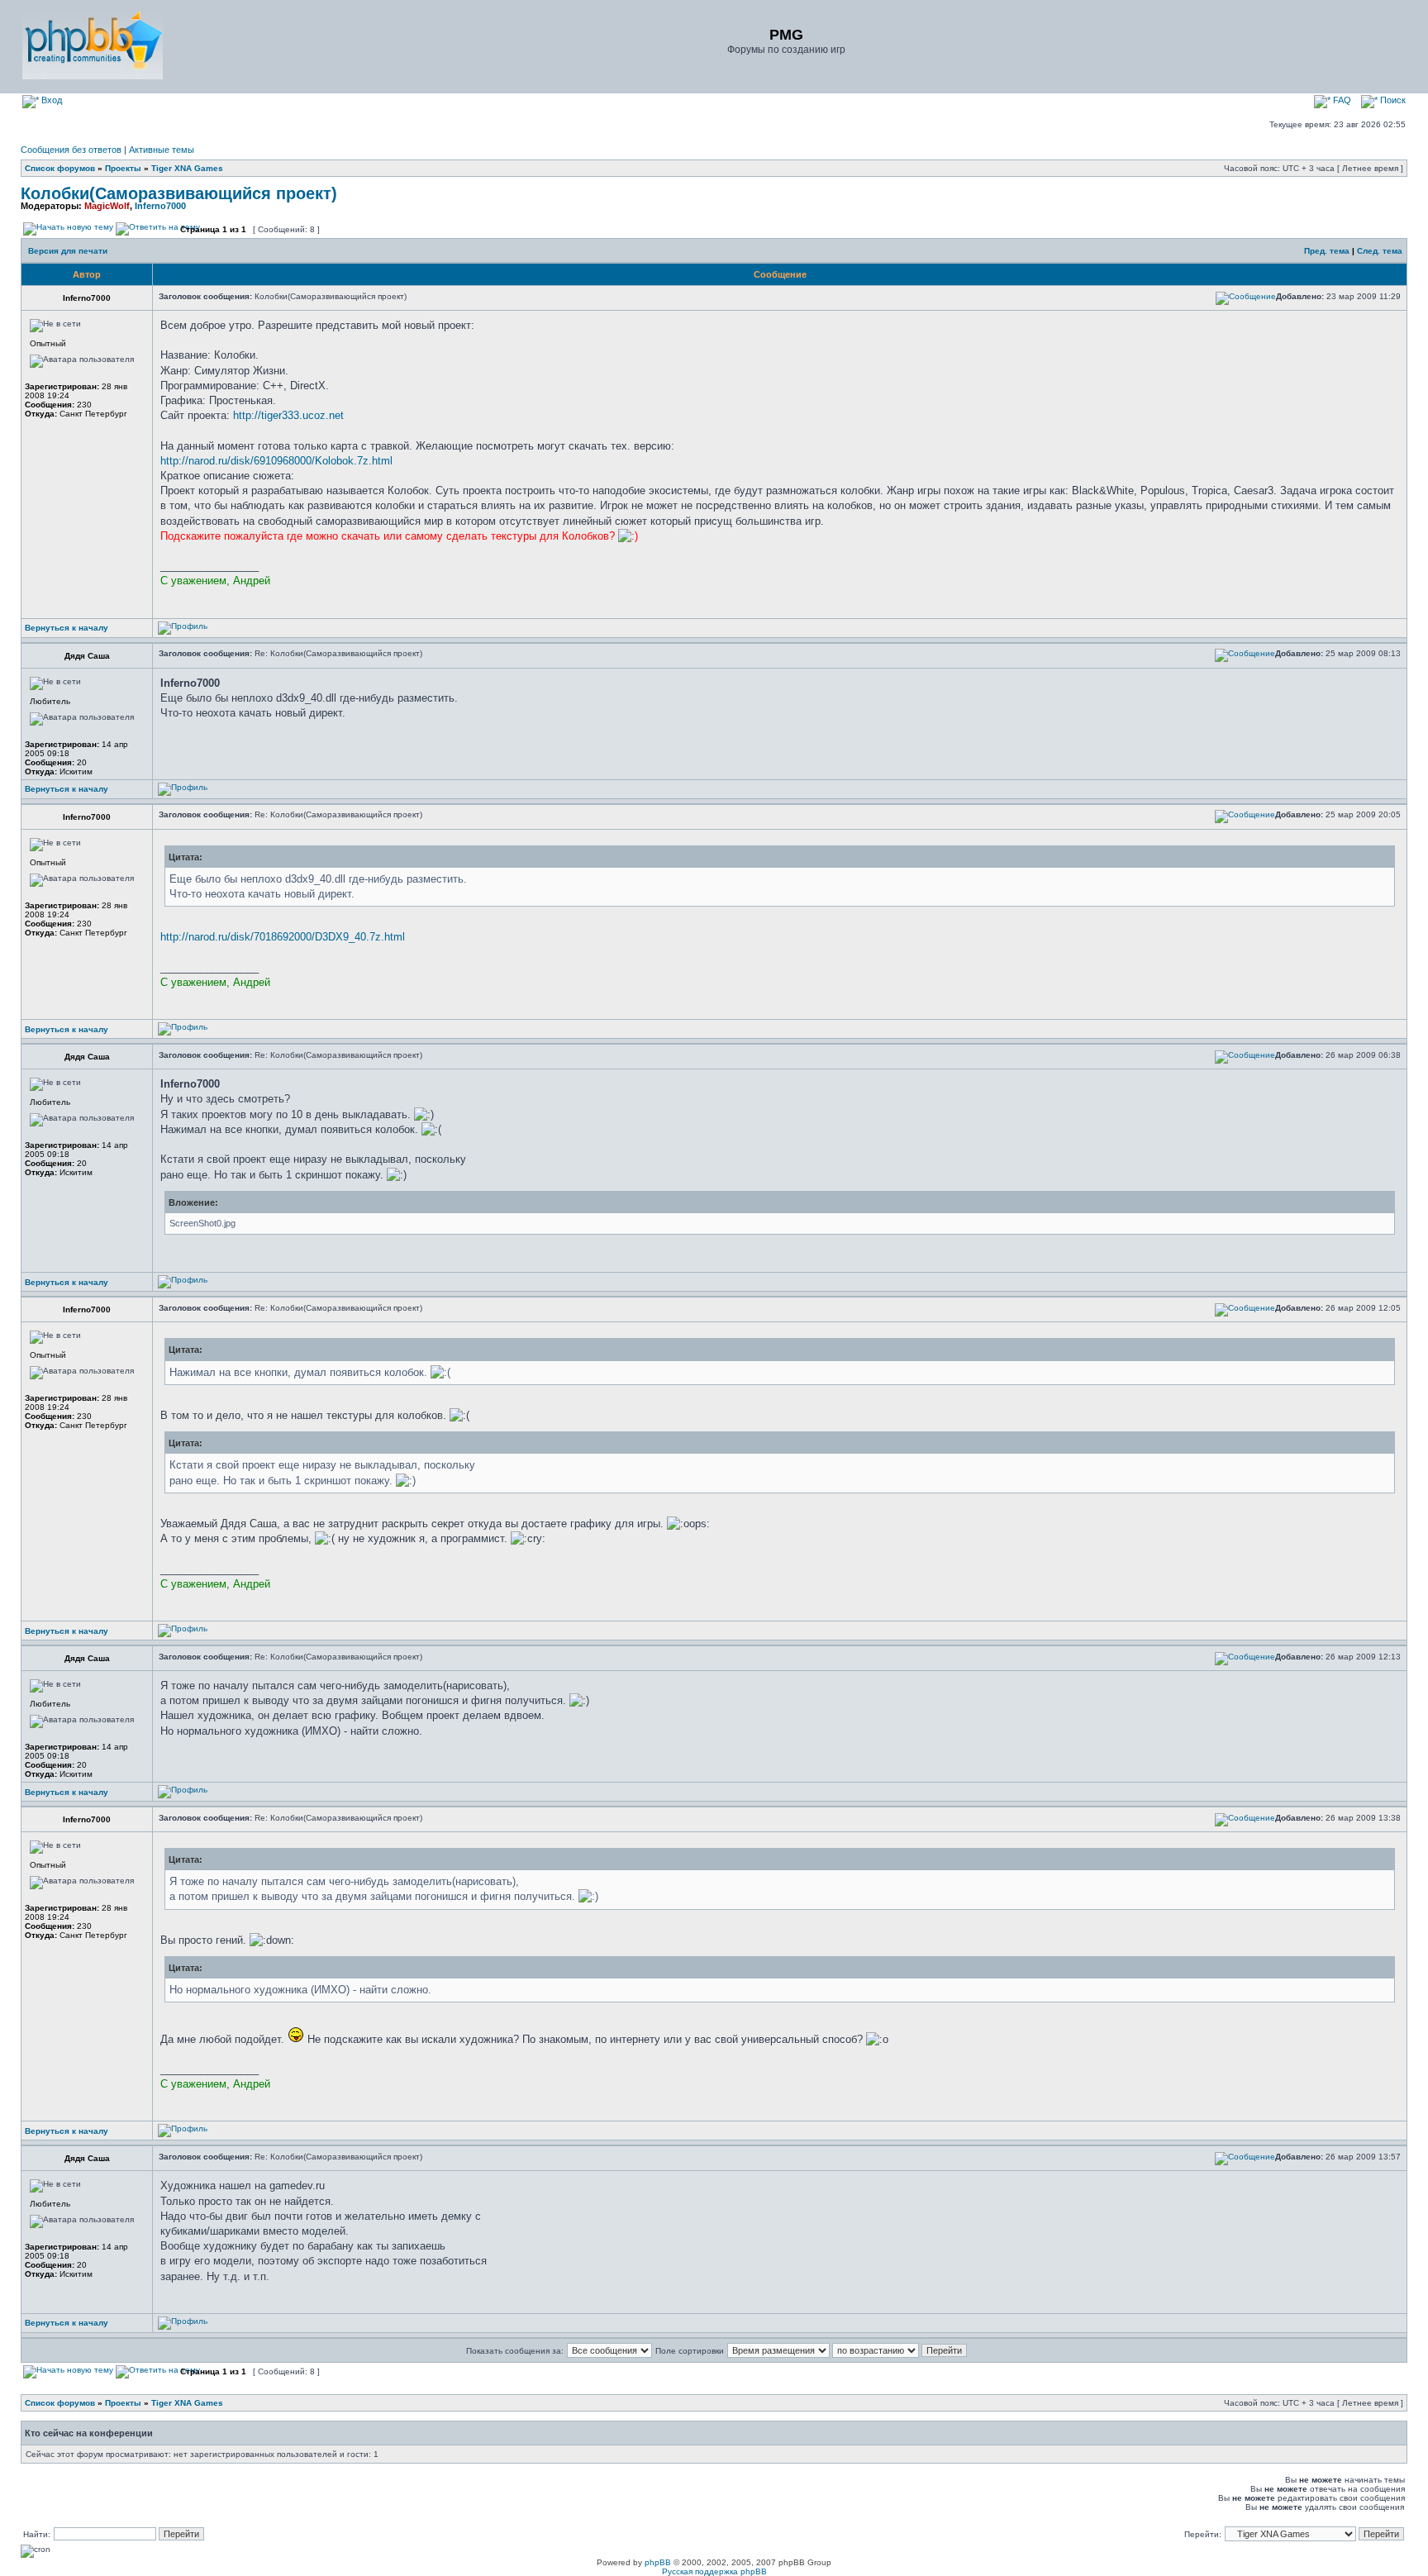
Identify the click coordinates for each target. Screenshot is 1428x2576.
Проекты (123, 168)
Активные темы (162, 150)
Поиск (1392, 100)
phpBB (658, 2562)
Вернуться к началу (67, 628)
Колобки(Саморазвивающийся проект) (179, 193)
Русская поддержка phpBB (714, 2571)
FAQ (1341, 100)
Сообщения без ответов (71, 150)
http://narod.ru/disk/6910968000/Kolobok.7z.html (276, 461)
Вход (50, 100)
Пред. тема (1327, 251)
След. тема (1380, 251)
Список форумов (60, 168)
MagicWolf (107, 206)
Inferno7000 (160, 206)
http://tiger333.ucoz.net (288, 415)
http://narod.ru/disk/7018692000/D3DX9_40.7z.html (283, 937)
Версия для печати (68, 251)
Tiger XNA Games (187, 168)
